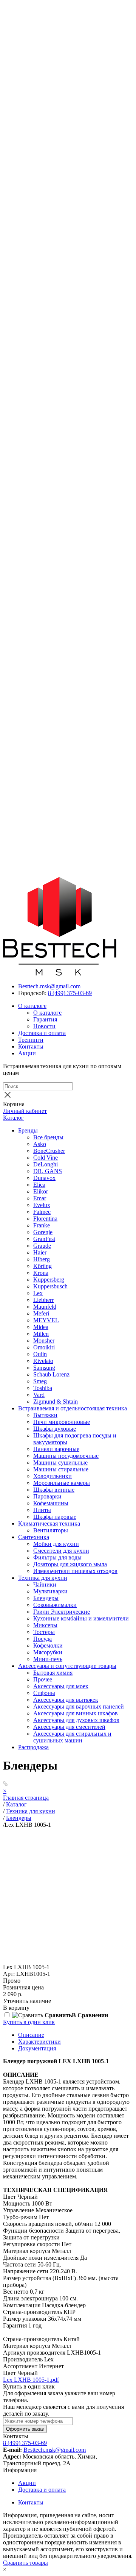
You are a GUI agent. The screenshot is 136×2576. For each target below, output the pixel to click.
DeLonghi (46, 1164)
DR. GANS (48, 1171)
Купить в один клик (29, 2022)
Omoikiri (44, 1347)
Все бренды (48, 1137)
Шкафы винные (54, 1490)
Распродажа (33, 1747)
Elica (39, 1185)
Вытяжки (45, 1415)
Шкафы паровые (55, 1517)
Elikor (41, 1191)
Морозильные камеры (62, 1483)
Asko (40, 1144)
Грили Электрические (62, 1612)
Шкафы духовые (55, 1429)
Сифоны (44, 1693)
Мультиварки (50, 1591)
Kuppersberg (49, 1280)
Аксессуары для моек (61, 1686)
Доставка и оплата (42, 1033)
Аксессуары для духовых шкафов (76, 1720)
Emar (40, 1198)
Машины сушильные (60, 1463)
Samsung (44, 1368)
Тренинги (31, 1040)
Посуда (42, 1639)
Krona (41, 1273)
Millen (41, 1334)
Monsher (44, 1341)
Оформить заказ (25, 2429)
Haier (40, 1252)
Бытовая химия (53, 1673)
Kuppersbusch (50, 1286)
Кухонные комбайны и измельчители (81, 1618)
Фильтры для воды (57, 1557)
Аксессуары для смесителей (69, 1727)
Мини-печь (48, 1659)
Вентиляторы (51, 1530)
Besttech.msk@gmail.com (49, 986)
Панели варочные (56, 1449)
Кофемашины (51, 1503)
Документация (37, 2048)
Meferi (41, 1313)
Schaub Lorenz (51, 1374)
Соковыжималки (55, 1605)
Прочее (43, 1679)
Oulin (40, 1354)
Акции (27, 1053)
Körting (42, 1266)
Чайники (45, 1584)
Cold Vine (46, 1158)
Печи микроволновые (62, 1422)
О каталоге (32, 1006)
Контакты (31, 1046)
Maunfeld (45, 1307)
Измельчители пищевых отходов (75, 1571)
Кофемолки (48, 1645)
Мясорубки (48, 1652)
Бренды (28, 1130)
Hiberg (42, 1259)
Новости (44, 1026)
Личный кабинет (25, 1111)
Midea (41, 1327)
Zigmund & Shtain (56, 1402)
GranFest (44, 1239)
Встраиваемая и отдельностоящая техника (73, 1408)
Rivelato (43, 1361)
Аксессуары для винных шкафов (76, 1713)
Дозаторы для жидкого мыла (70, 1564)
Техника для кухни (43, 1578)
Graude (42, 1246)
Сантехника (34, 1537)
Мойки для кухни (56, 1544)
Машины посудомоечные (66, 1456)
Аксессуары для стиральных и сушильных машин (72, 1737)
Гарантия (45, 1019)
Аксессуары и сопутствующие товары (67, 1666)
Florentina (45, 1219)
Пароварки (47, 1496)
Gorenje (43, 1232)
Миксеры (45, 1625)
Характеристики (39, 2042)
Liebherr (43, 1300)
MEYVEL (46, 1320)
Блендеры (46, 1598)
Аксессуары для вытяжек (66, 1700)
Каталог (13, 1118)
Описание (31, 2035)
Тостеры (44, 1632)
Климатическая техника (49, 1523)
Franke (42, 1225)
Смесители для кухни (61, 1551)
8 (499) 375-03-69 (70, 993)
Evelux (42, 1205)
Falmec (42, 1212)
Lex (38, 1293)
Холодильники (53, 1476)
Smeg (40, 1381)
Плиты (42, 1510)
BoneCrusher (49, 1151)
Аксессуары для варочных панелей (79, 1706)
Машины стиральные (61, 1469)
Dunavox (44, 1178)
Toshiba (43, 1388)
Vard (39, 1395)
